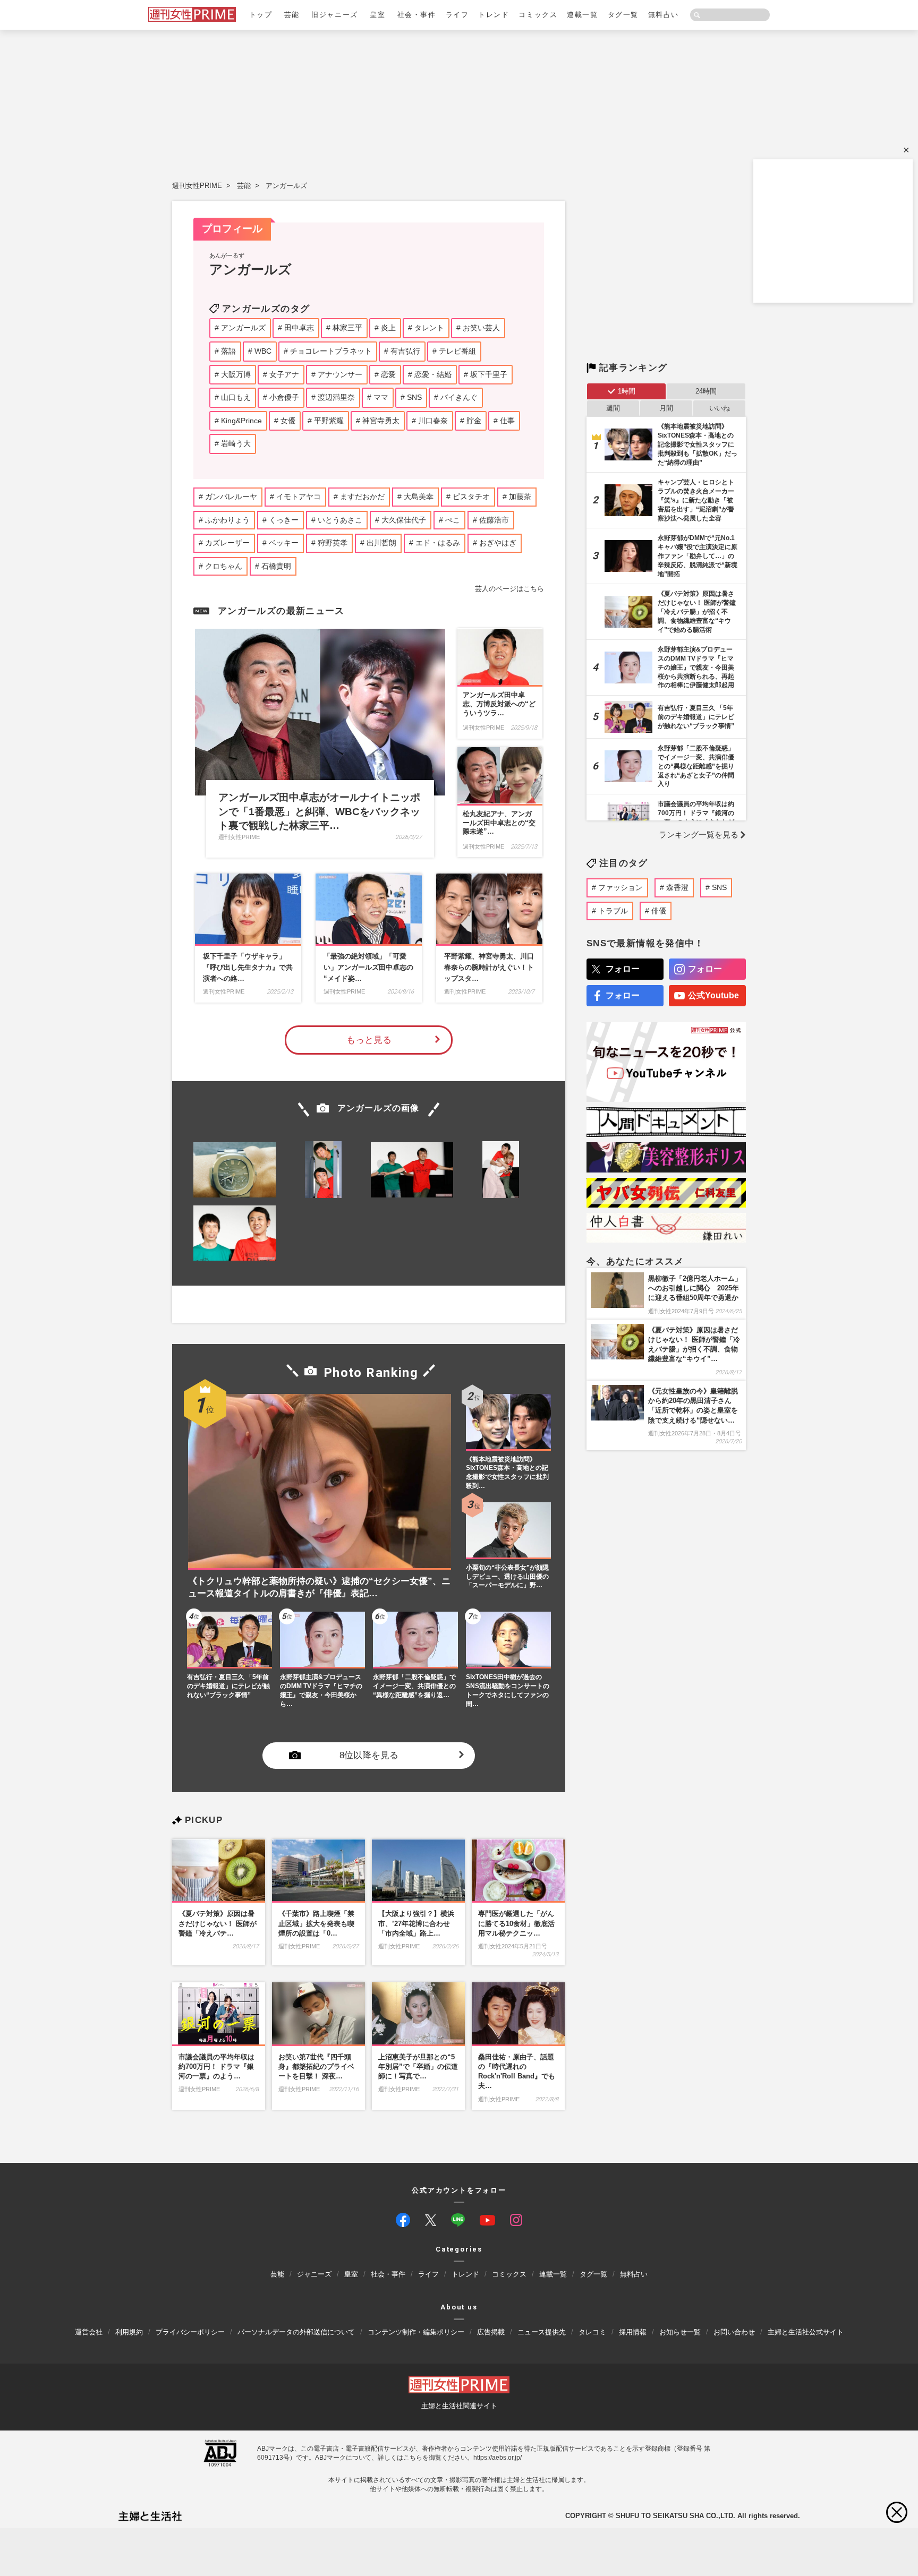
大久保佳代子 (404, 520)
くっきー (284, 520)
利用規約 (129, 2332)
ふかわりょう (227, 520)
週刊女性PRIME (197, 186)
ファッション (620, 887)
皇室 (377, 15)
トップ (261, 15)
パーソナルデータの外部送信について (296, 2332)
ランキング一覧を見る (699, 835)
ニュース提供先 (542, 2332)
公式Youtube (713, 995)
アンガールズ (286, 186)
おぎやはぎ (498, 543)
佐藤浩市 (494, 520)
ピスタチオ (471, 497)
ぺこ (453, 520)
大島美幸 (419, 497)
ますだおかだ (362, 497)
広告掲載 (491, 2332)
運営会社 (89, 2332)
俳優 (659, 911)
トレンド (494, 15)
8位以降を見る (369, 1756)
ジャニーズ (314, 2274)
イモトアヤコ (299, 497)
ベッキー (284, 543)
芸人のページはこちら (509, 589)
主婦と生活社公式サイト (806, 2332)
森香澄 (677, 887)
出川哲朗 (381, 543)
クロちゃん (224, 566)
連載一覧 (582, 15)
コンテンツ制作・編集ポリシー (416, 2332)
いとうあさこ (340, 520)
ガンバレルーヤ (231, 497)
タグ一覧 (623, 15)
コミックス (538, 15)
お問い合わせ (734, 2332)
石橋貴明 (276, 566)
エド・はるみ (438, 543)
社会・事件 (417, 15)
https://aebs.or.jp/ (498, 2458)
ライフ (457, 15)
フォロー (623, 969)
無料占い (664, 15)
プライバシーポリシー (190, 2332)
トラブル (613, 911)
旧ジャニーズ (334, 15)
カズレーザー (227, 543)
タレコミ (592, 2332)
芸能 (292, 15)
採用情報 (633, 2332)
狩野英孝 (333, 543)
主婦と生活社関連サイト (459, 2406)
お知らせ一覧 (680, 2332)
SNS (719, 887)
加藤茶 (520, 497)
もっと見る (369, 1040)
